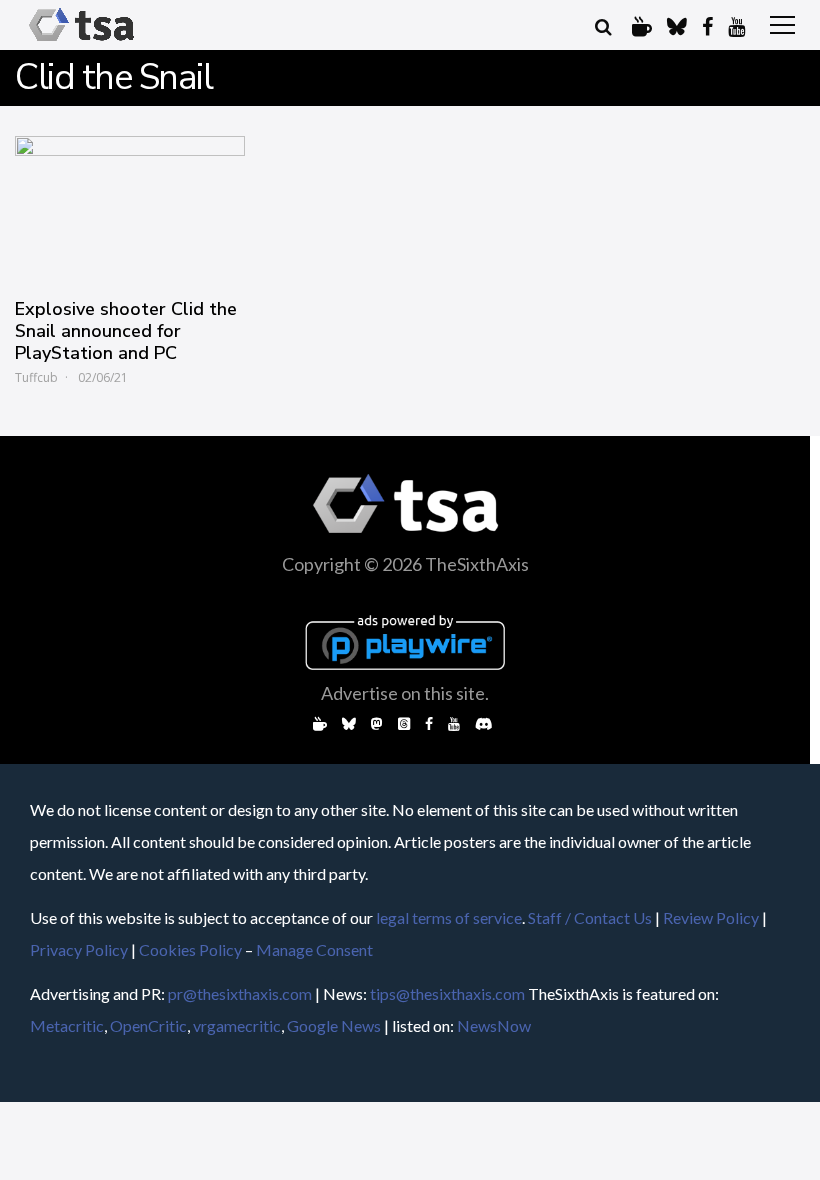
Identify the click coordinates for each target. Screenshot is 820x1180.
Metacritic (67, 1025)
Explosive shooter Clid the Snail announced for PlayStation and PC (126, 331)
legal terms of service (449, 917)
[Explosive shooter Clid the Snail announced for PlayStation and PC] (130, 207)
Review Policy (711, 917)
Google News (334, 1025)
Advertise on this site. (405, 693)
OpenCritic (148, 1025)
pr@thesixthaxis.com (240, 993)
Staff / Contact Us (590, 917)
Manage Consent (314, 949)
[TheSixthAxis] (81, 41)
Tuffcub (36, 377)
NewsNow (494, 1025)
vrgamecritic (237, 1025)
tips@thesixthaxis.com (447, 993)
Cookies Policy (190, 949)
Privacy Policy (79, 949)
